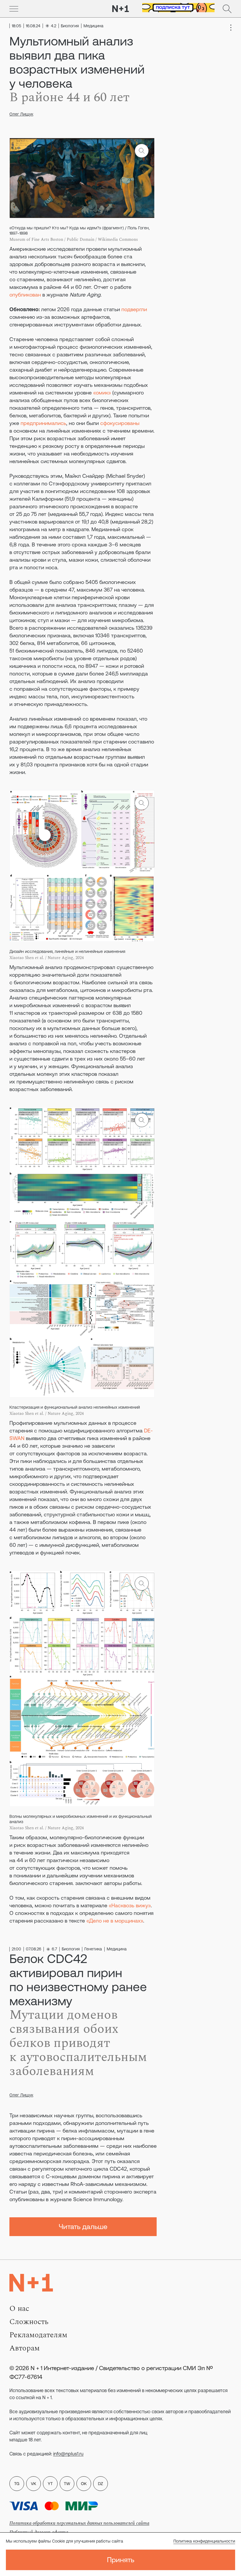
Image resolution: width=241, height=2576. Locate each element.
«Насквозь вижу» (130, 1905)
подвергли (134, 309)
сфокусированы (120, 423)
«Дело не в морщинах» (115, 1921)
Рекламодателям (38, 2335)
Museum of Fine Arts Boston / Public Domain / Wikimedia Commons (74, 239)
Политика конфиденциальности (204, 2541)
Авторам (25, 2348)
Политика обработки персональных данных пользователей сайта (79, 2523)
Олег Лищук (21, 114)
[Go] (14, 9)
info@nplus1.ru (68, 2454)
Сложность (29, 2322)
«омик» (102, 393)
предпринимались (43, 423)
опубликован (25, 295)
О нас (19, 2309)
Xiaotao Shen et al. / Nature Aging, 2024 (47, 958)
